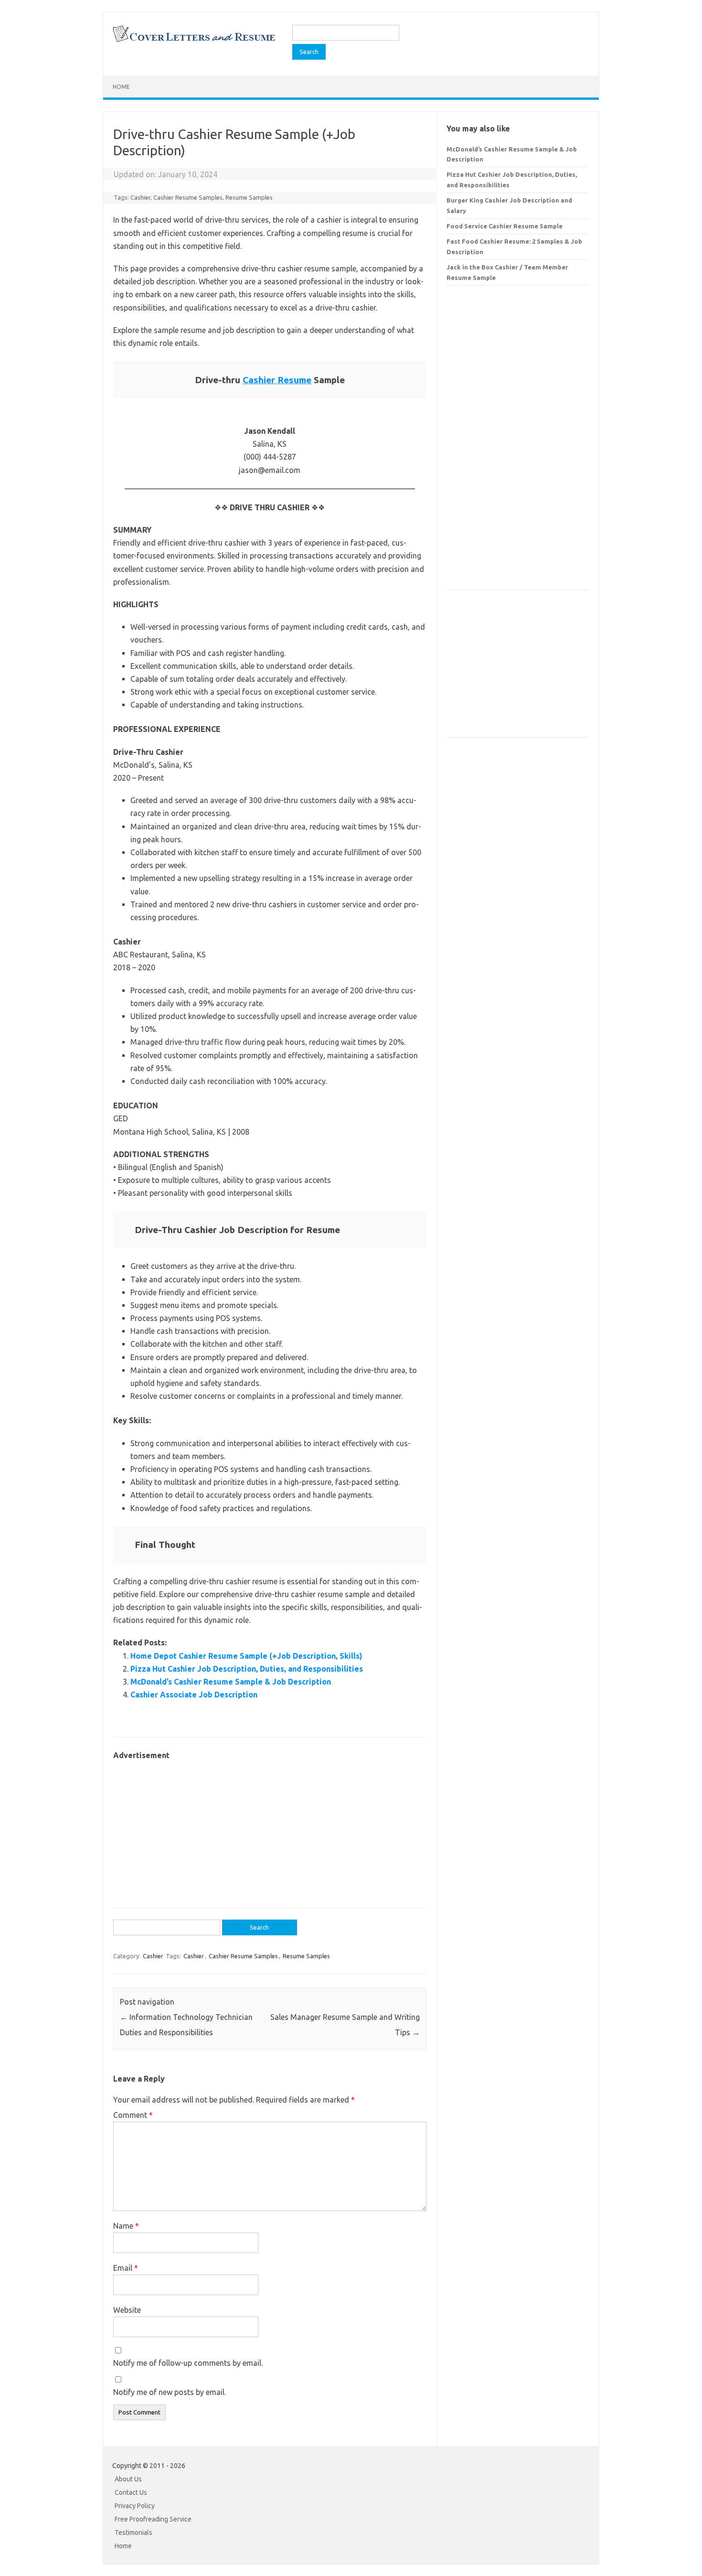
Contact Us (131, 2492)
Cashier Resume (277, 380)
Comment (133, 2115)
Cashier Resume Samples (188, 197)
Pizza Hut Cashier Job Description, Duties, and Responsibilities (247, 1669)
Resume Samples (249, 197)
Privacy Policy (135, 2506)
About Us (128, 2479)
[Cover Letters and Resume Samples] (194, 41)
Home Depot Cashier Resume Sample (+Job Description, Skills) (246, 1656)
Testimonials (133, 2533)
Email (126, 2268)
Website (127, 2310)
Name (126, 2226)
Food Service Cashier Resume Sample (505, 226)
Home (121, 87)
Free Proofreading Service (153, 2519)
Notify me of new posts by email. (170, 2392)
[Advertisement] (270, 1829)
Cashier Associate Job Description (194, 1695)
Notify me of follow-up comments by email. (188, 2363)
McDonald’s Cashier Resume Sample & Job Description (231, 1682)
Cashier (140, 197)
